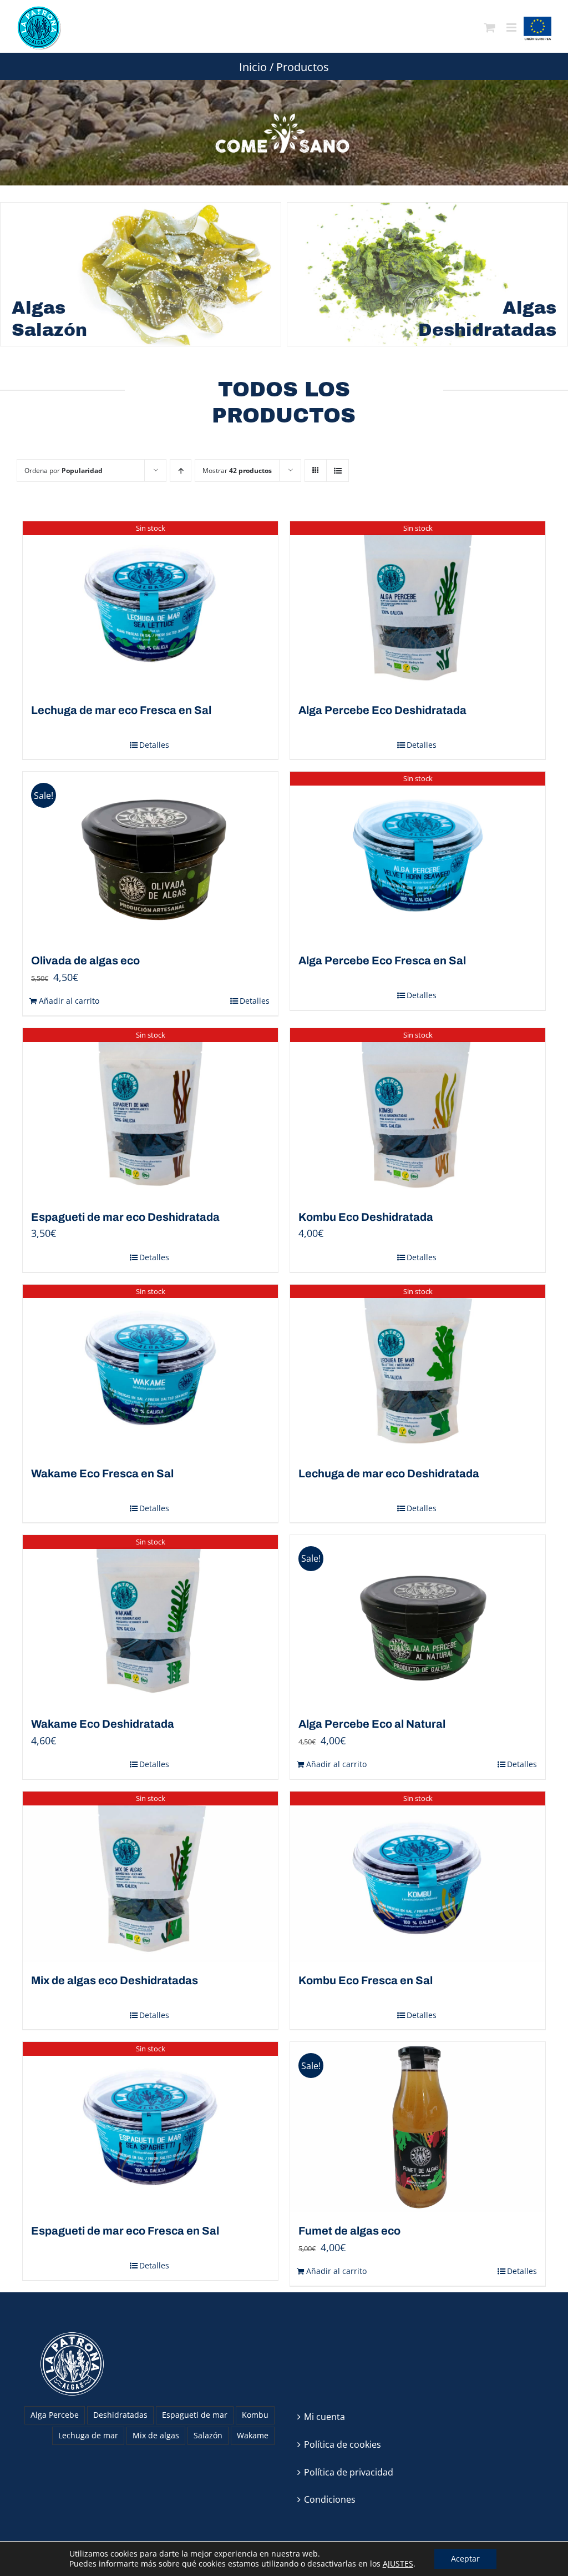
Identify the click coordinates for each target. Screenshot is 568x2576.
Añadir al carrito (69, 1001)
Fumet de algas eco (349, 2231)
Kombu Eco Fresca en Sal (366, 1980)
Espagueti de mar (195, 2415)
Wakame (253, 2435)
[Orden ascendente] (181, 471)
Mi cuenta (324, 2417)
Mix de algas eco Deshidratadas (115, 1980)
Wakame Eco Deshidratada (103, 1724)
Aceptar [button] (465, 2559)
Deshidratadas (120, 2415)
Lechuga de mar (88, 2435)
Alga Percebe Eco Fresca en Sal (382, 960)
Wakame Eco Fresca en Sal (102, 1473)
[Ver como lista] (338, 471)
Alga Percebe (55, 2415)
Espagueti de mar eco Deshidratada (125, 1217)
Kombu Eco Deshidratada (366, 1217)
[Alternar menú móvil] (512, 28)
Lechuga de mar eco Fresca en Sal (121, 710)
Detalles (154, 745)
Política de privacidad (349, 2472)
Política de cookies (343, 2444)
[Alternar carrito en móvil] (490, 28)
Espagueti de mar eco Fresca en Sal (125, 2231)
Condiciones (330, 2499)
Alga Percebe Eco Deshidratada (382, 710)
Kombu (255, 2415)
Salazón (208, 2435)
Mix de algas (156, 2435)
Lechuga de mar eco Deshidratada (389, 1473)
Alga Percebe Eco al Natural (372, 1724)
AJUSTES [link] (398, 2564)
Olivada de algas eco (85, 960)
